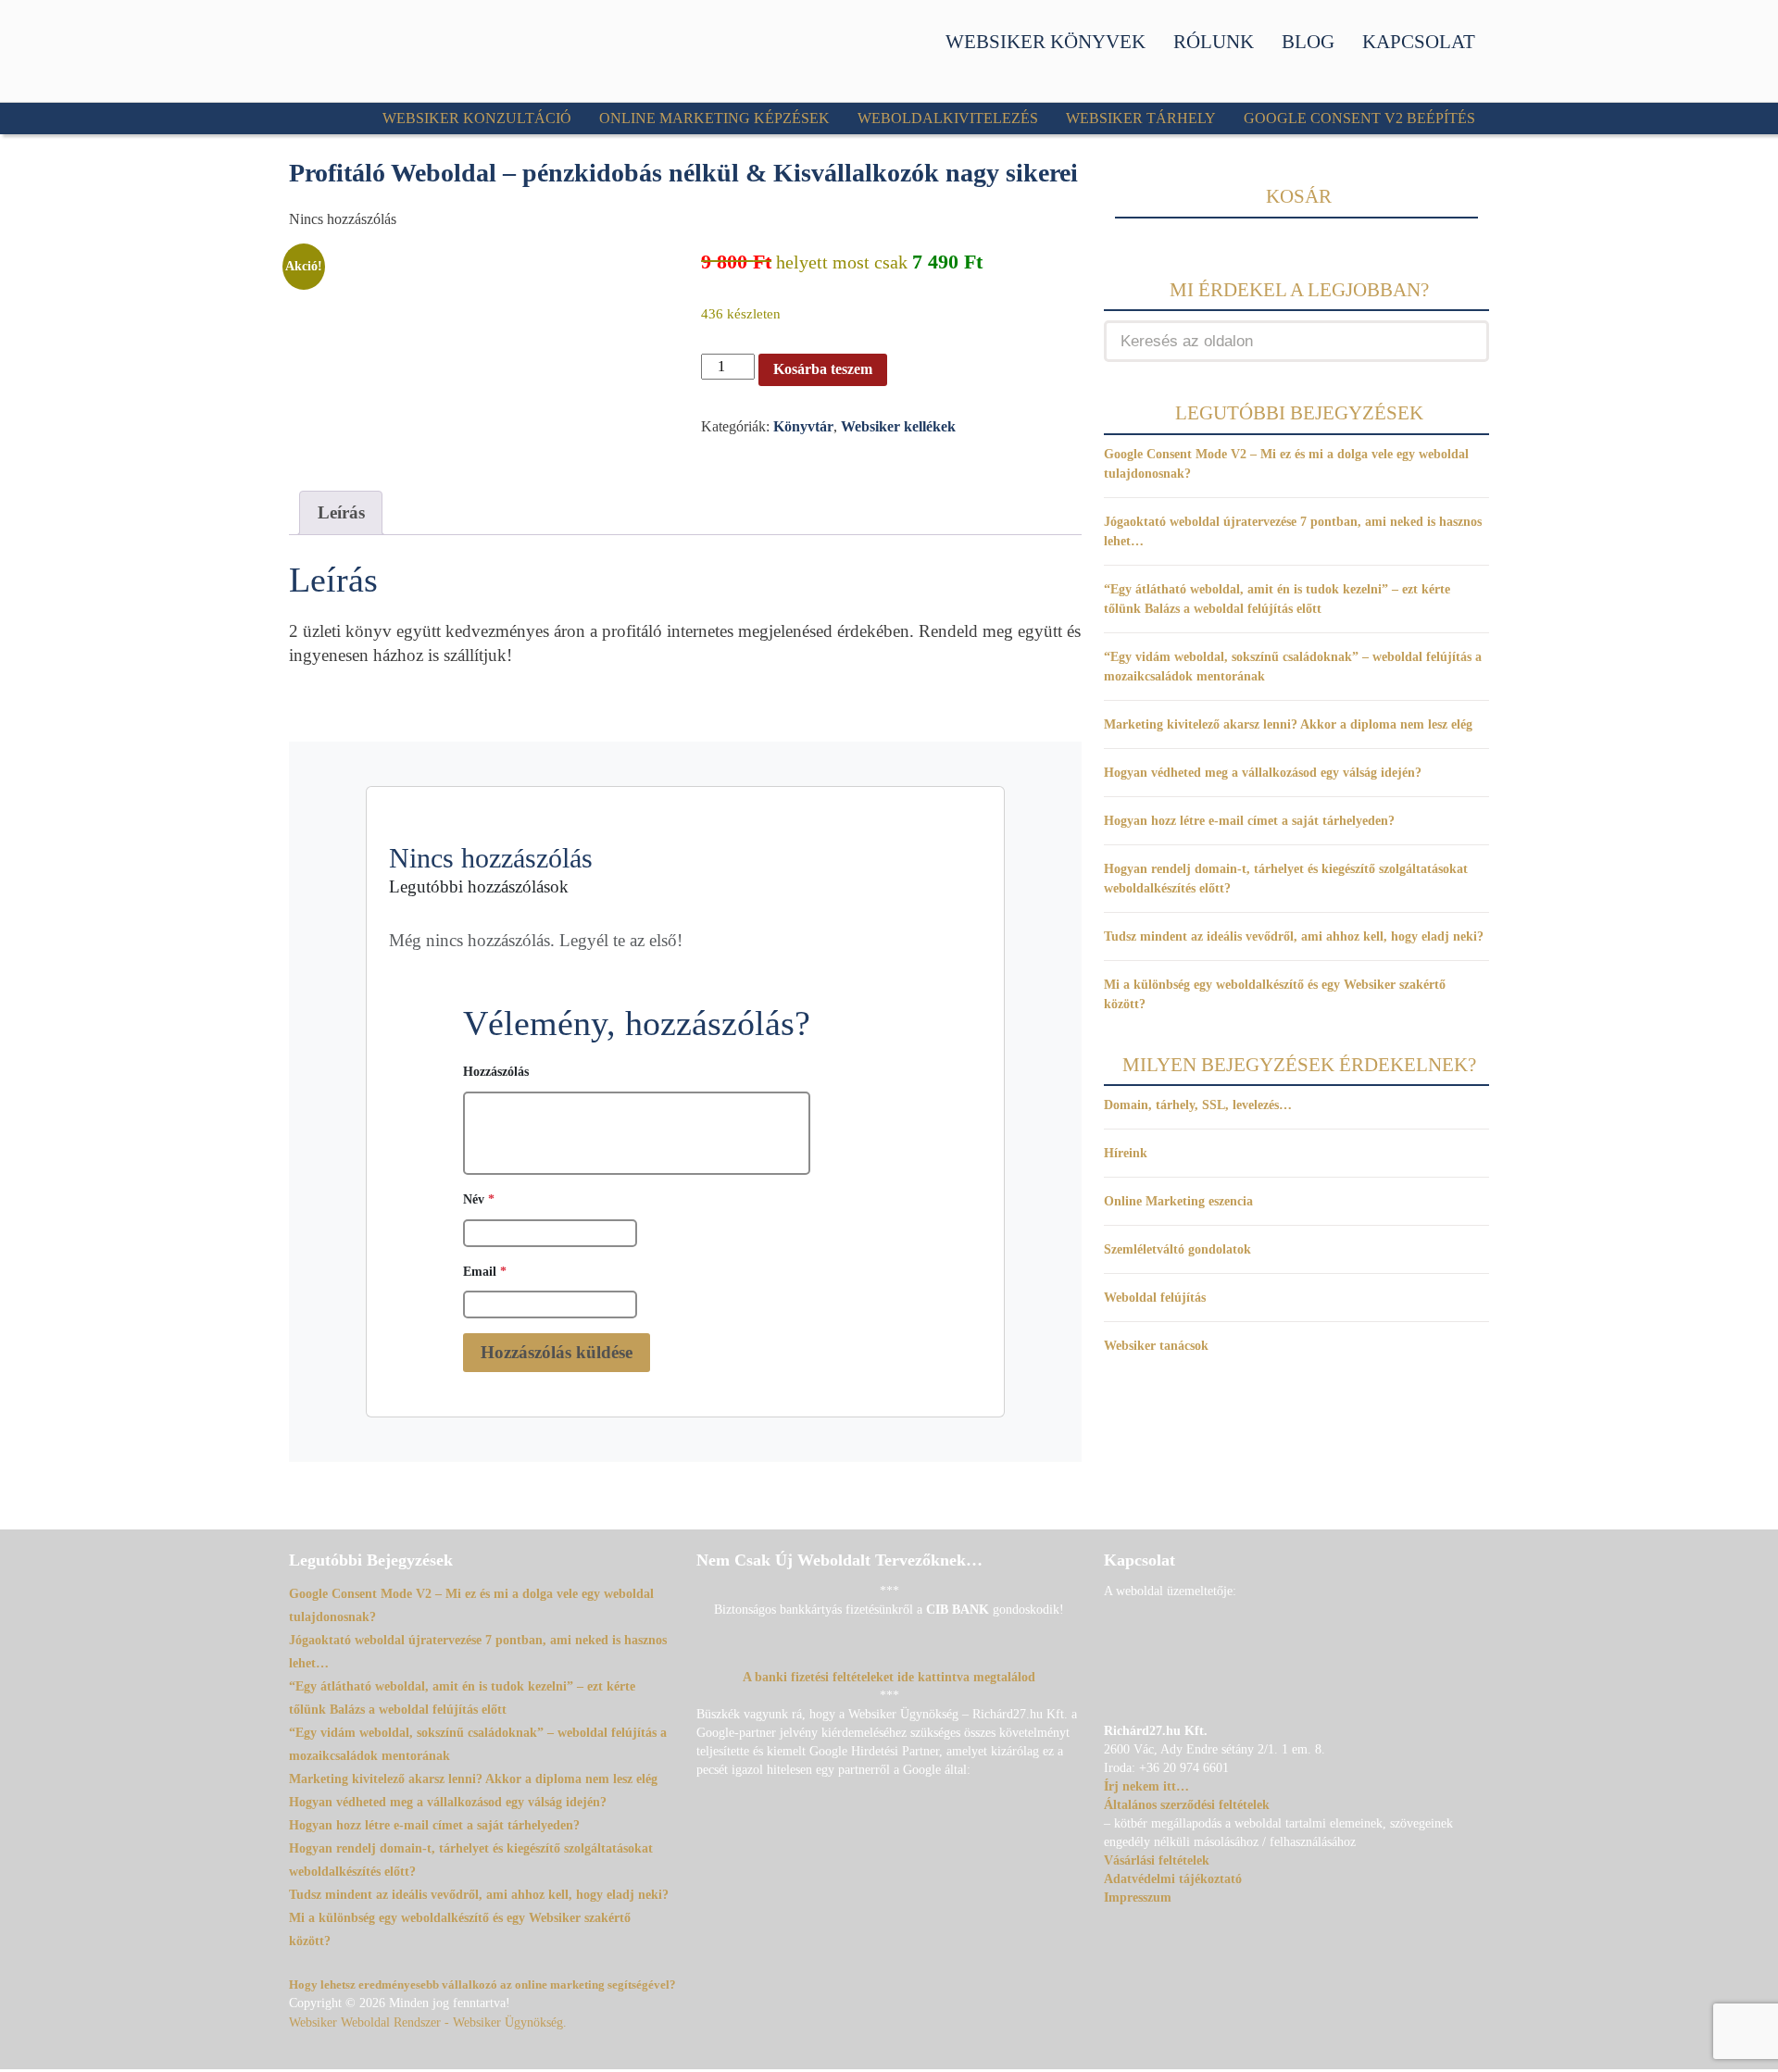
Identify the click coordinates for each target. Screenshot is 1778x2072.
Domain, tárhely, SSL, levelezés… (1198, 1105)
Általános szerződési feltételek (1187, 1805)
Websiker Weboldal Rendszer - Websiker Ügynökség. (428, 2022)
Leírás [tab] (341, 512)
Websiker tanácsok (1156, 1346)
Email (485, 1271)
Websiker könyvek (1046, 42)
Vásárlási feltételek (1157, 1860)
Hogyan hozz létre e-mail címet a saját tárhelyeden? (1249, 821)
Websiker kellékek (898, 426)
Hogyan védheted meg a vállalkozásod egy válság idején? (1263, 773)
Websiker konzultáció (477, 118)
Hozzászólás (496, 1071)
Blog (1308, 42)
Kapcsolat (1419, 42)
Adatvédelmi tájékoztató (1173, 1879)
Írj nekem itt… (1146, 1786)
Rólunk (1214, 42)
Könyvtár (803, 426)
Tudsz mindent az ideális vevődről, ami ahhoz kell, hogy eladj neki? (1294, 936)
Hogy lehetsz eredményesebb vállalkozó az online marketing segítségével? (482, 1985)
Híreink (1126, 1153)
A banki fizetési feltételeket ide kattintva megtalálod (889, 1677)
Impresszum (1138, 1897)
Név (479, 1199)
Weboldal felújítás (1155, 1298)
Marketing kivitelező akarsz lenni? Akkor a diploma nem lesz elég (1288, 724)
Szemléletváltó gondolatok (1177, 1249)
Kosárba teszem (823, 369)
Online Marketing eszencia (1178, 1201)
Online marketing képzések (714, 118)
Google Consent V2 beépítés (1359, 118)
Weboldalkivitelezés (948, 118)
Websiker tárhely (1141, 118)
